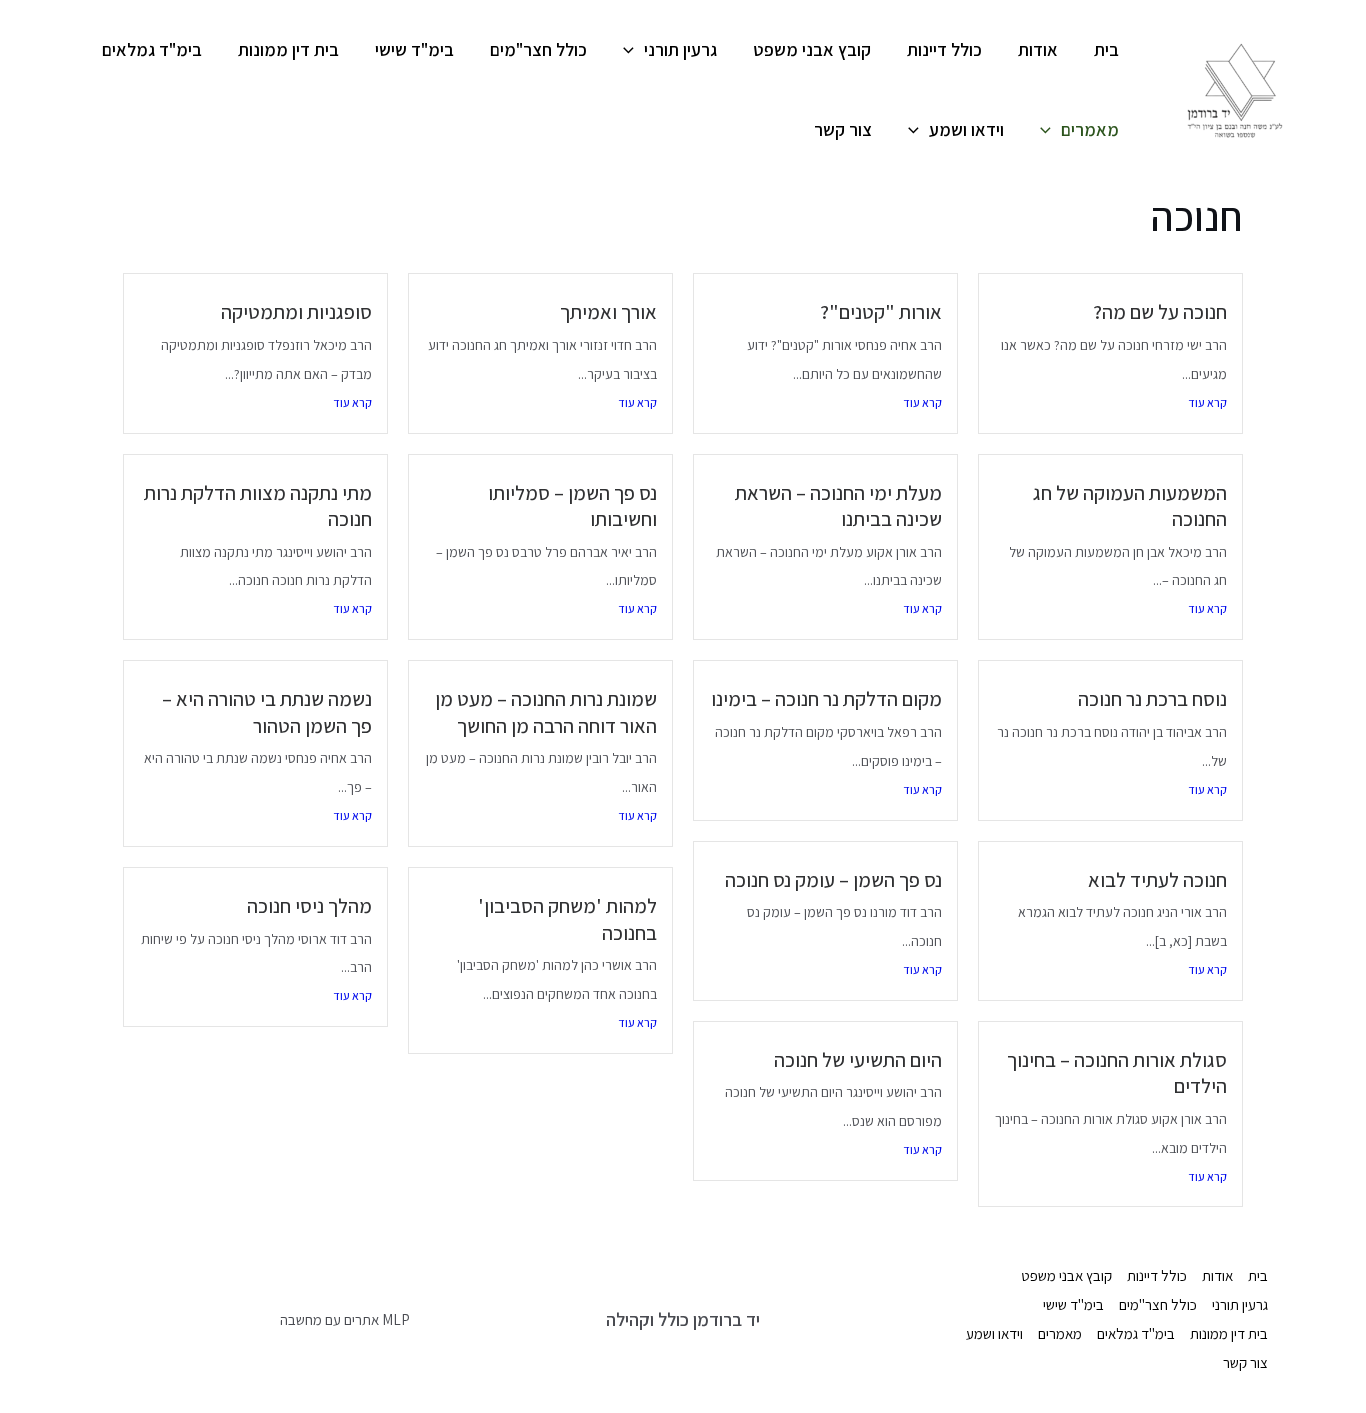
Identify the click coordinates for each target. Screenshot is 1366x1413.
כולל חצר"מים (538, 49)
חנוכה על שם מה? (1160, 311)
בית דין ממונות (288, 49)
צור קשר (843, 129)
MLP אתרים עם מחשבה (345, 1319)
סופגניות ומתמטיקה (296, 311)
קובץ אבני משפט (812, 49)
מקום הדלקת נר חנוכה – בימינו (826, 698)
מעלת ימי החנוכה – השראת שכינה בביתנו (838, 506)
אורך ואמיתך (608, 311)
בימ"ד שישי (414, 49)
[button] (633, 50)
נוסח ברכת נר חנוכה (1152, 698)
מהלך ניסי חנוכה (309, 905)
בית (1106, 49)
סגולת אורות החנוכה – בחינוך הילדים (1117, 1073)
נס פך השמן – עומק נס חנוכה (833, 879)
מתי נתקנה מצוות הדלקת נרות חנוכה (258, 506)
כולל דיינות (944, 49)
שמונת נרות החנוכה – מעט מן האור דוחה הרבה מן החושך (546, 712)
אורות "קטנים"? (881, 311)
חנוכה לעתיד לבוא (1157, 879)
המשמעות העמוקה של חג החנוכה (1130, 506)
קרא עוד (1207, 402)
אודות (1038, 49)
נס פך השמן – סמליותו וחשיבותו (572, 506)
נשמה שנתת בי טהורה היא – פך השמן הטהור (267, 712)
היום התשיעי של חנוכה (858, 1059)
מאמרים (1090, 129)
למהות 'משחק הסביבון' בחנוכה (567, 919)
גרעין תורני (680, 49)
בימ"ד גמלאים (152, 49)
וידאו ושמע (966, 129)
